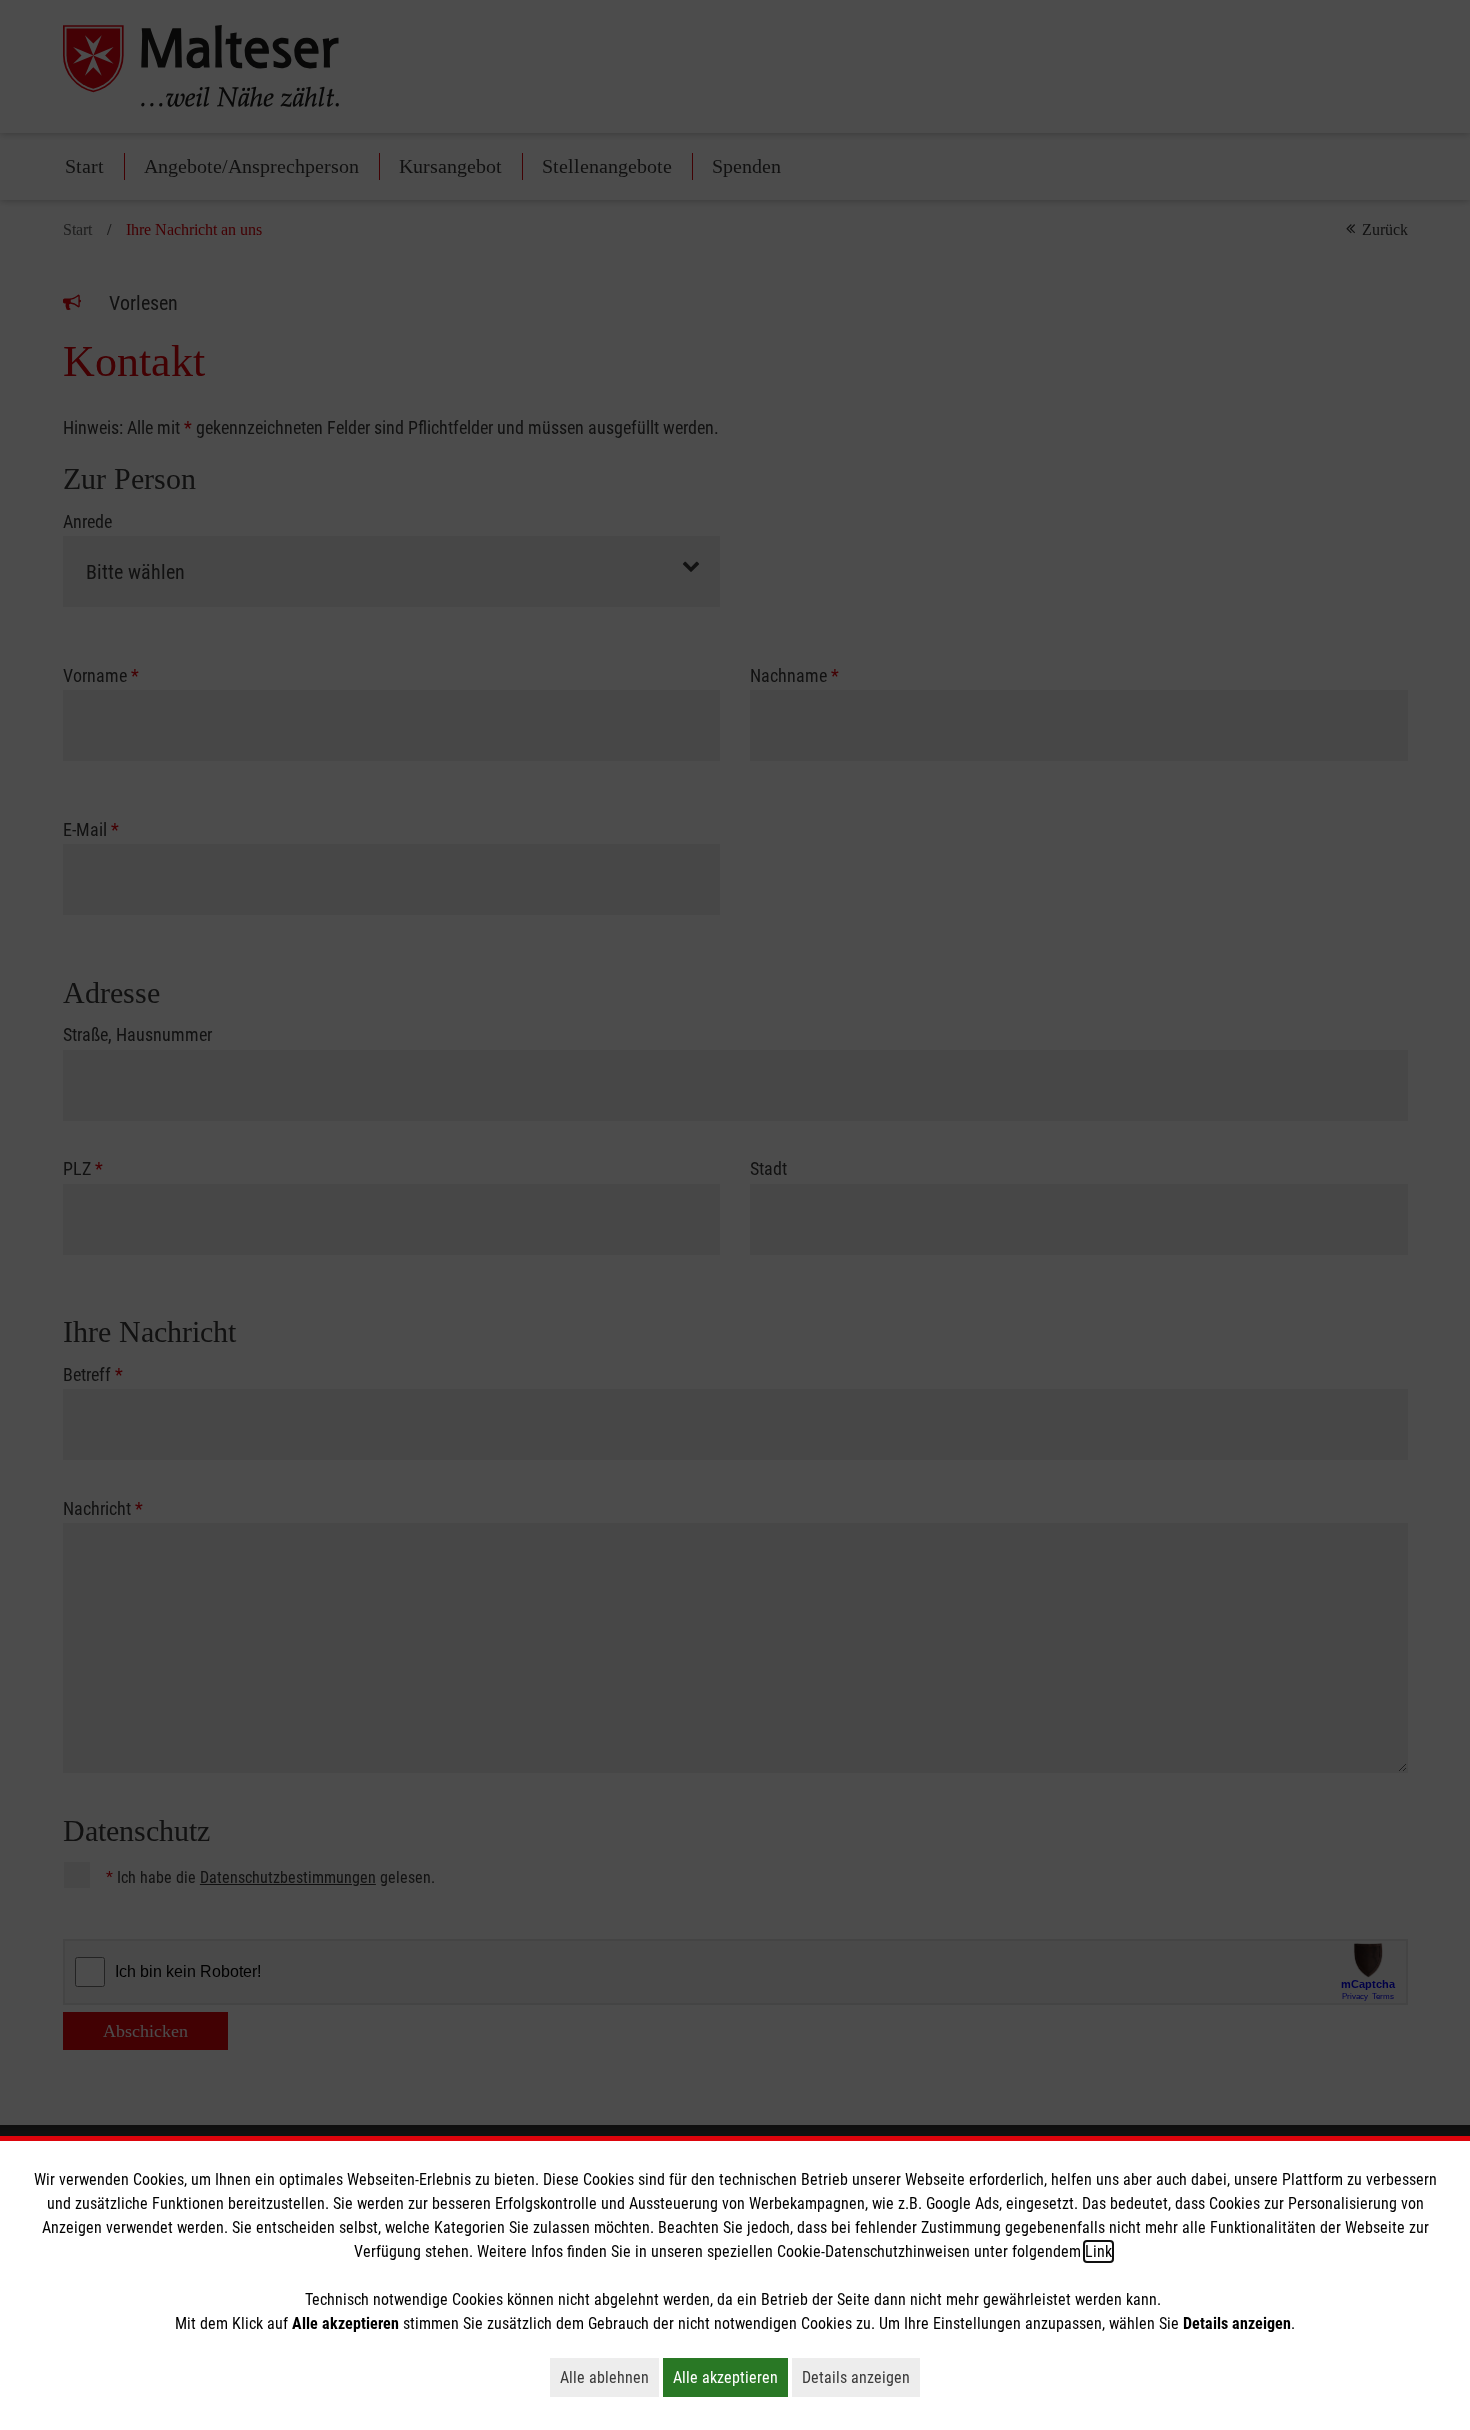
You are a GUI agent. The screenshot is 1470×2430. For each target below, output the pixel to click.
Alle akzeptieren (730, 2377)
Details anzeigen (861, 2377)
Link (1098, 2251)
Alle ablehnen (609, 2377)
